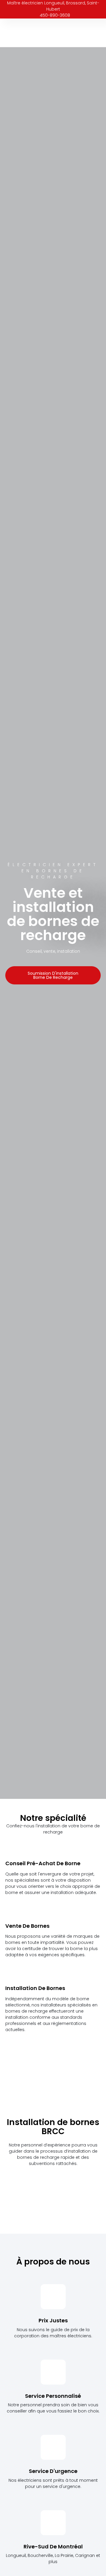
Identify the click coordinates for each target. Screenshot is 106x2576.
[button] (97, 33)
